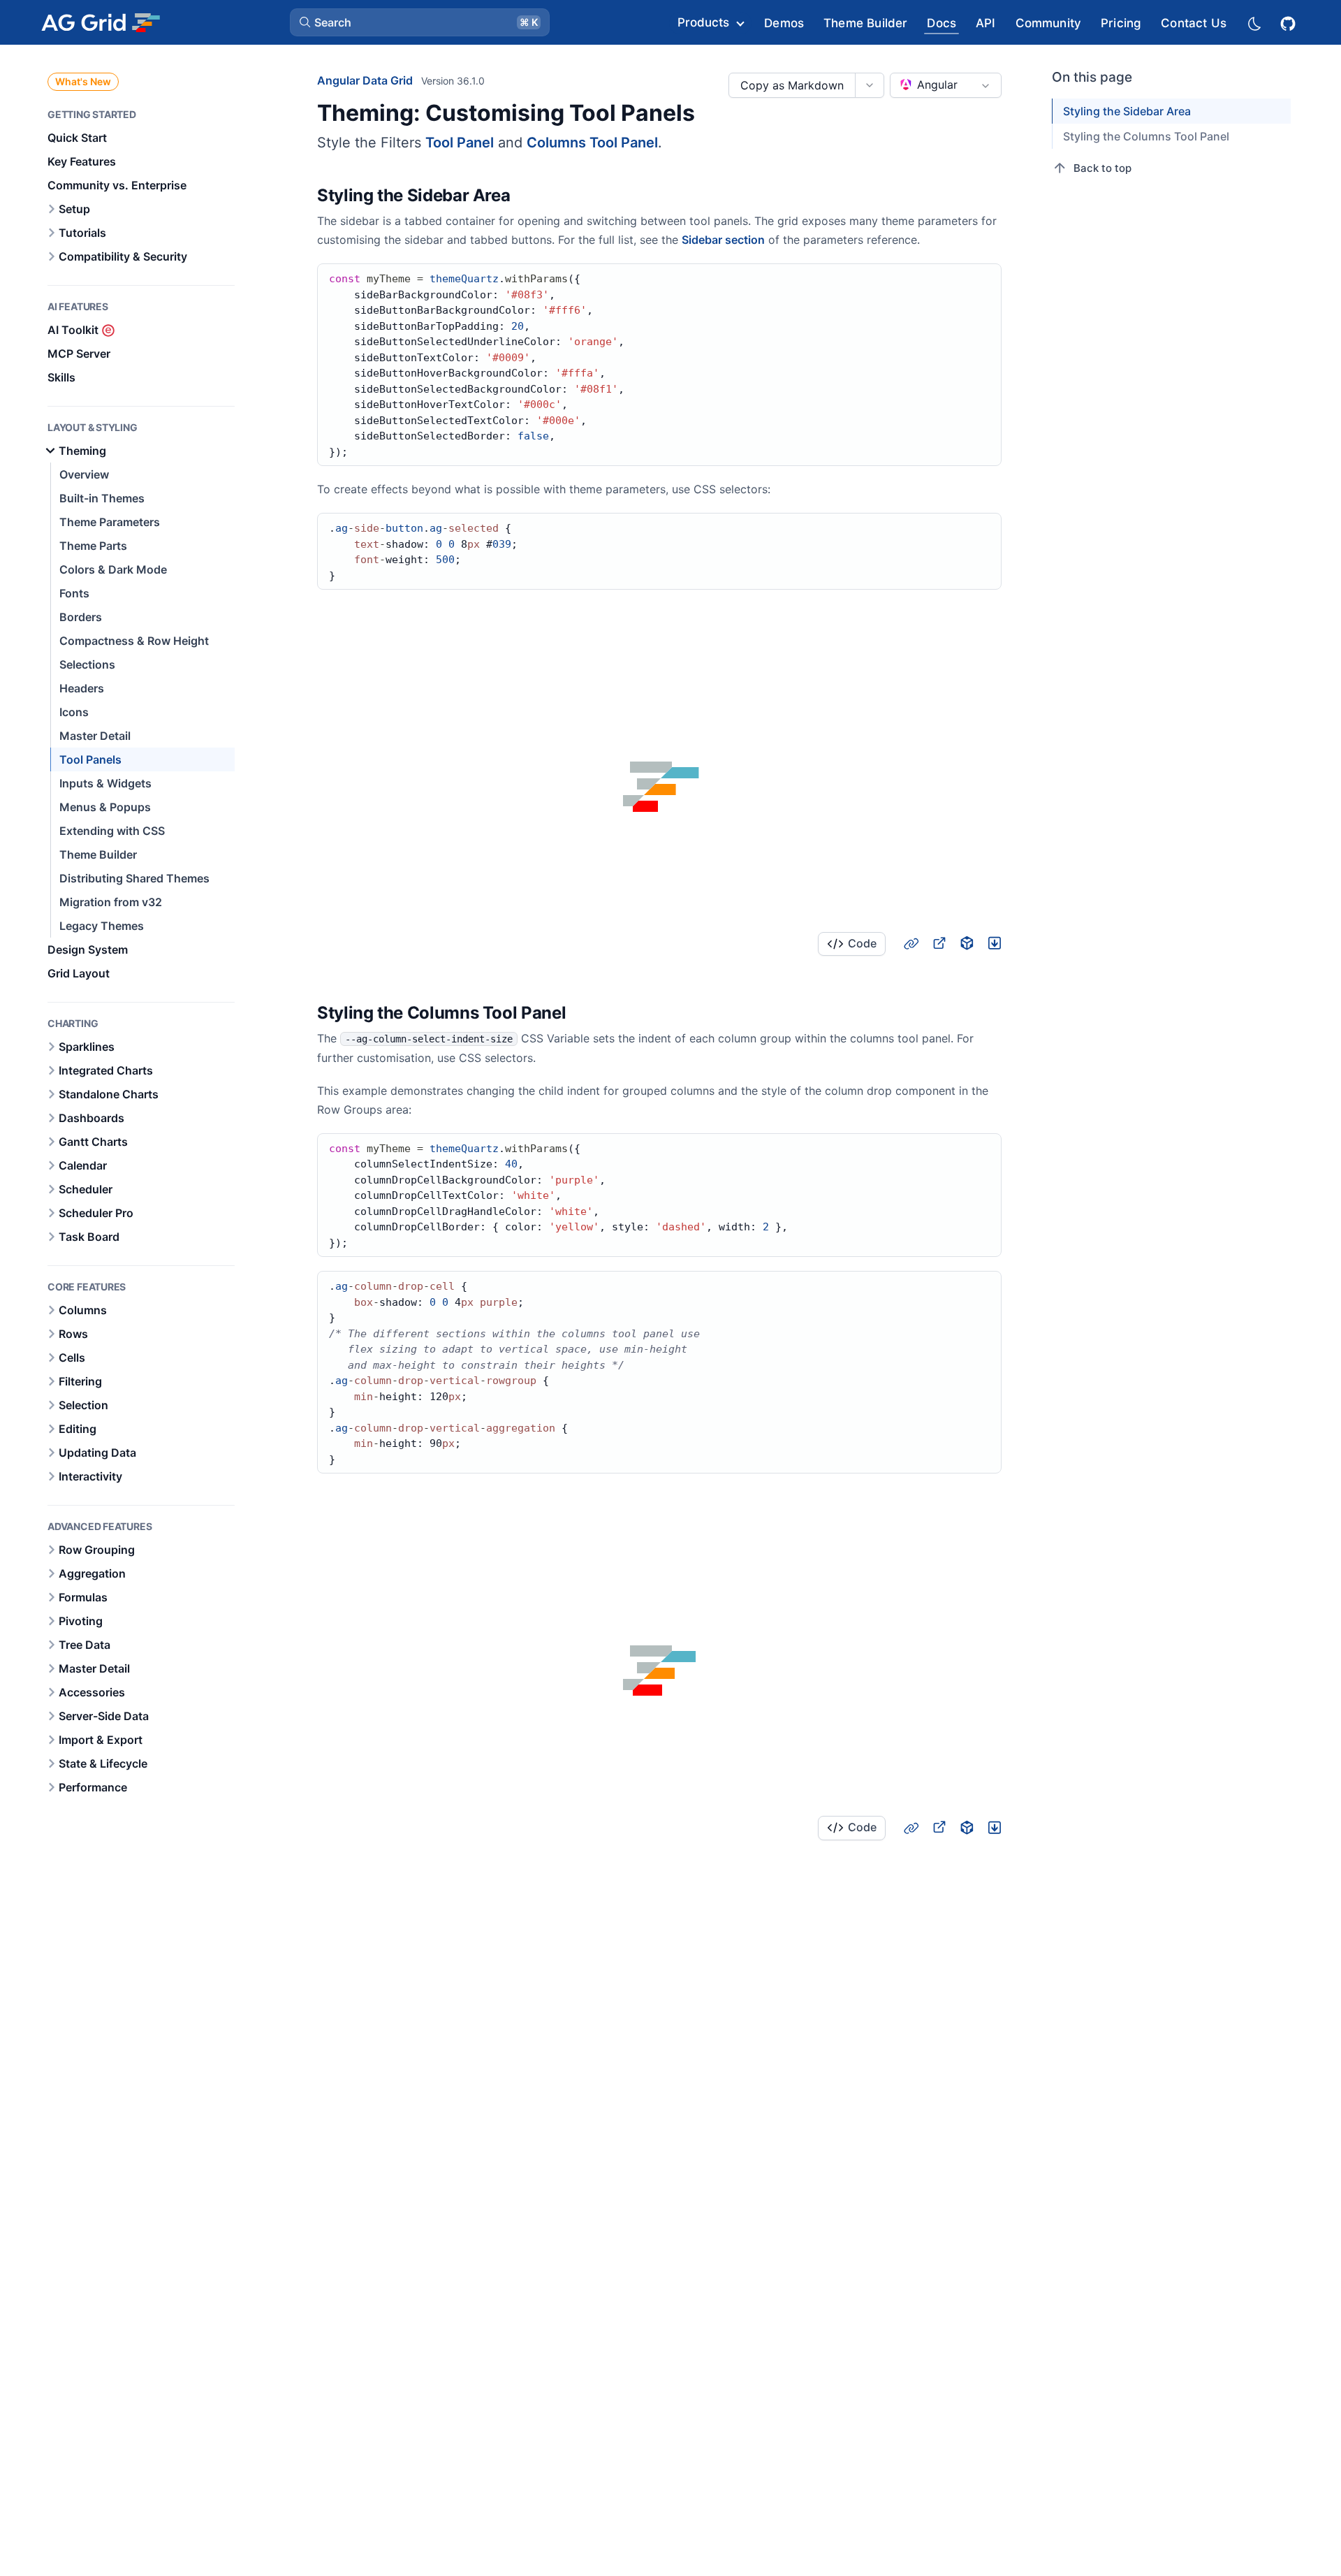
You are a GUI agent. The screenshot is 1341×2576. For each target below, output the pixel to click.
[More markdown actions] (869, 85)
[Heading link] (528, 196)
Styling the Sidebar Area (1127, 111)
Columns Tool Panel (592, 143)
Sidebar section (723, 240)
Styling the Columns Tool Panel (1146, 136)
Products (703, 22)
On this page (1092, 77)
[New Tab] (939, 943)
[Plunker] (995, 943)
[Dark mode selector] (1254, 23)
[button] (420, 22)
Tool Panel (460, 143)
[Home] (100, 22)
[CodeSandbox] (967, 943)
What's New (83, 81)
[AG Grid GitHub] (1289, 22)
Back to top (1102, 168)
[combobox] (946, 85)
